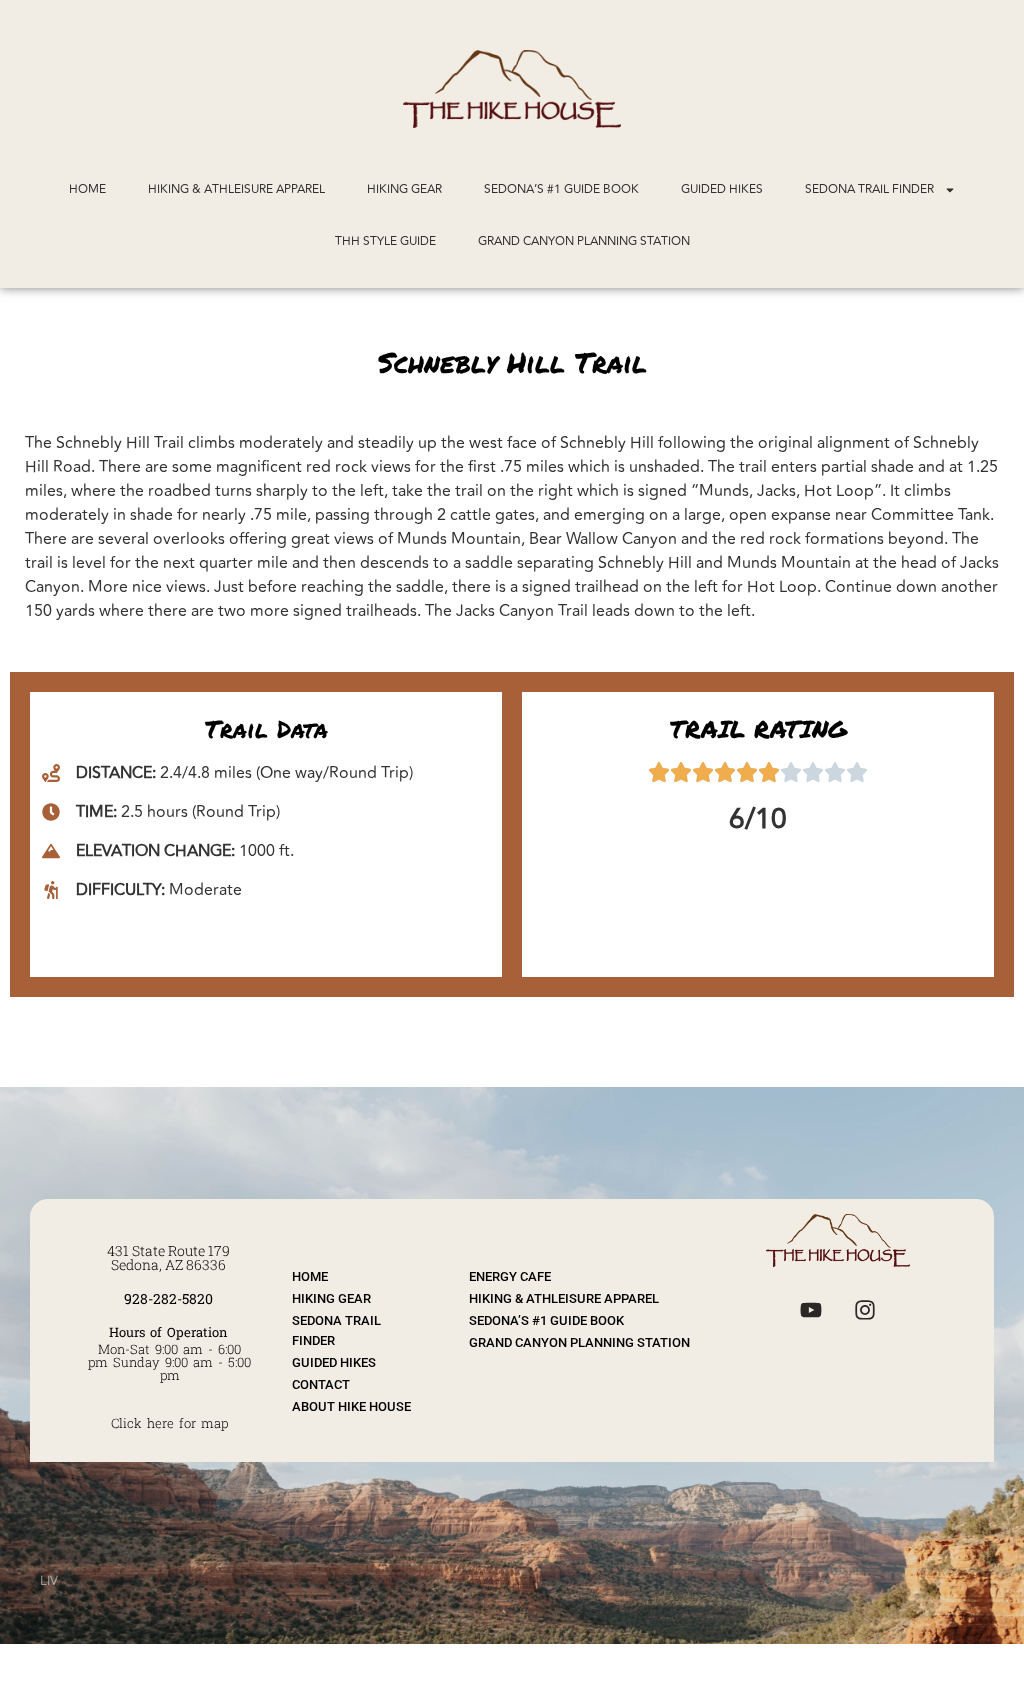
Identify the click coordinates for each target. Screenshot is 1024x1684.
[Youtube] (811, 1310)
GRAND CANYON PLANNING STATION (584, 241)
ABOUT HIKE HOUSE (351, 1406)
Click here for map (169, 1423)
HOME (87, 189)
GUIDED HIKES (722, 189)
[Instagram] (865, 1310)
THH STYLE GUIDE (385, 241)
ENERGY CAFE (510, 1276)
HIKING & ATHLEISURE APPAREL (236, 189)
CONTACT (321, 1384)
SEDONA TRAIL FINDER (869, 189)
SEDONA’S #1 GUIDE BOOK (561, 189)
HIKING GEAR (404, 189)
